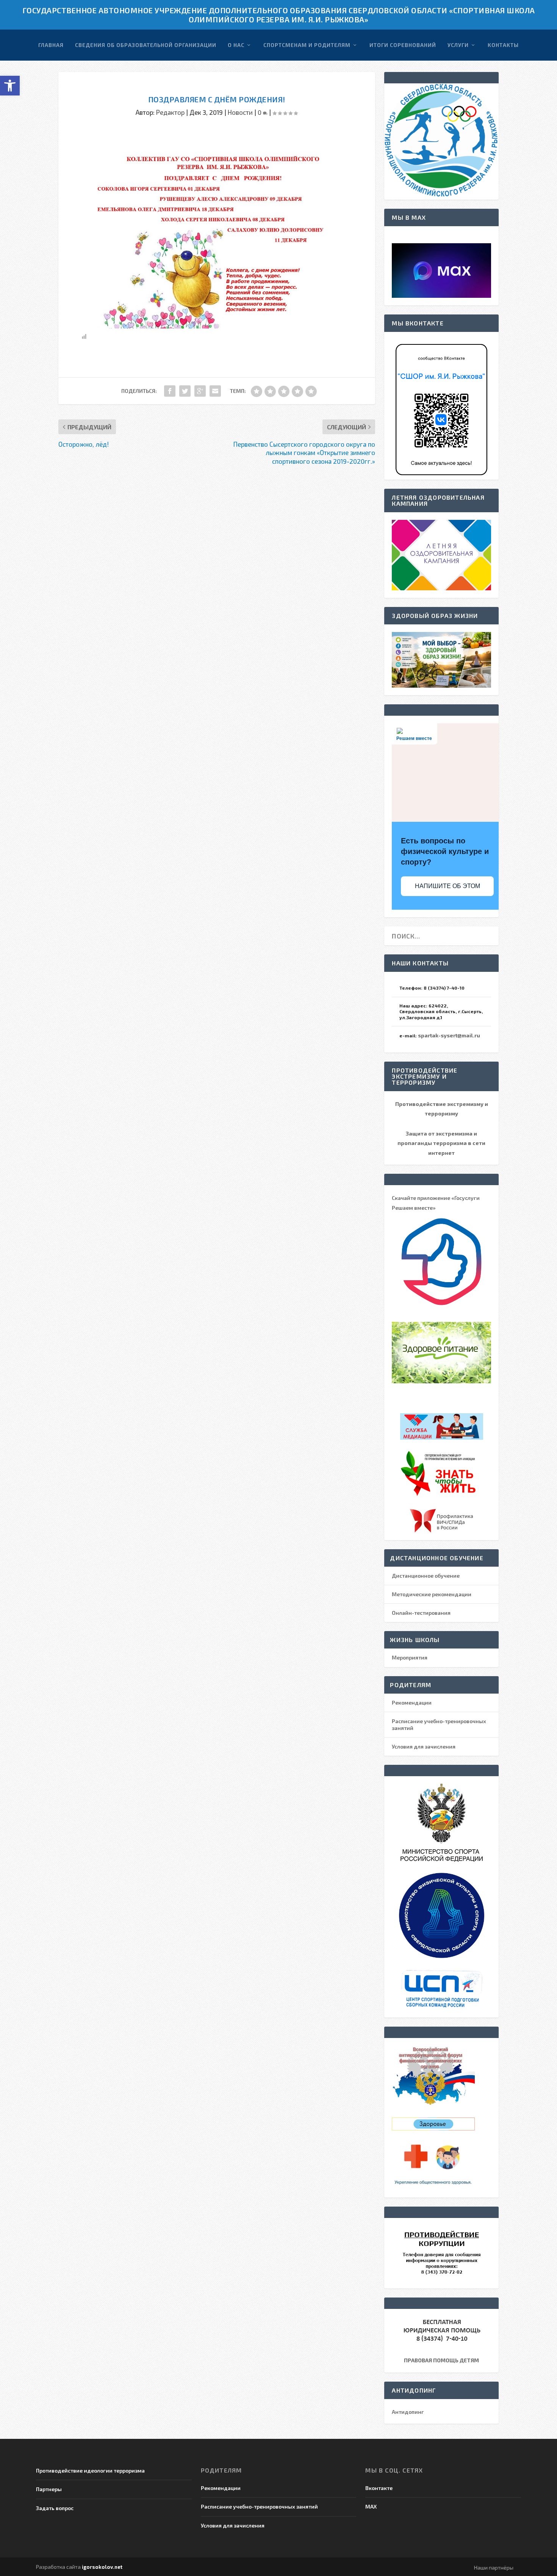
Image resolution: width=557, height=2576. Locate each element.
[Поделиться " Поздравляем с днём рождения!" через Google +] (200, 391)
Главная (51, 45)
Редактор (170, 112)
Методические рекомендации (432, 1594)
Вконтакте (379, 2488)
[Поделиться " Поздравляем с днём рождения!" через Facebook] (170, 391)
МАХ (371, 2506)
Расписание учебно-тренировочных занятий (259, 2506)
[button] (10, 86)
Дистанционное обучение (426, 1576)
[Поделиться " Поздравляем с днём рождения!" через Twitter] (185, 391)
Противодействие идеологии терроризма (90, 2470)
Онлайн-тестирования (421, 1613)
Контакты (503, 45)
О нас (236, 45)
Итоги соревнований (403, 45)
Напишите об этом (447, 886)
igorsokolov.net (102, 2567)
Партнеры (49, 2489)
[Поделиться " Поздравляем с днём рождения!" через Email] (215, 391)
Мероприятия (410, 1657)
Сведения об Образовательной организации (146, 45)
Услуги (458, 45)
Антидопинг (408, 2412)
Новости (240, 112)
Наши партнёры (494, 2567)
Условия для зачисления (424, 1746)
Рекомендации (412, 1702)
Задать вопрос (55, 2508)
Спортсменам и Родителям (307, 45)
